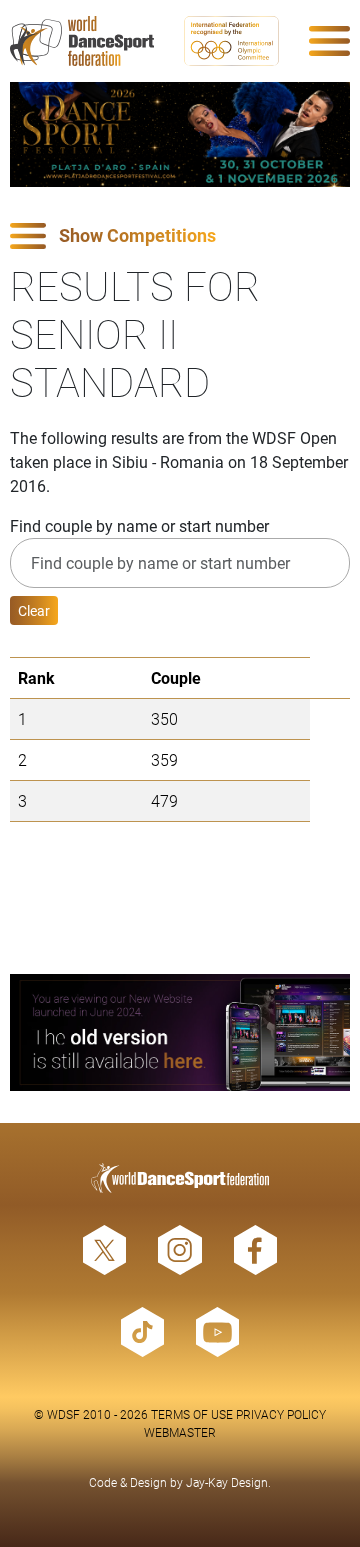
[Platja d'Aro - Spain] (180, 134)
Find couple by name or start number (139, 525)
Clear (34, 610)
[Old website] (180, 1032)
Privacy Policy (281, 1414)
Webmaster (180, 1432)
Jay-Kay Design (227, 1482)
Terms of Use (192, 1414)
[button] (180, 236)
